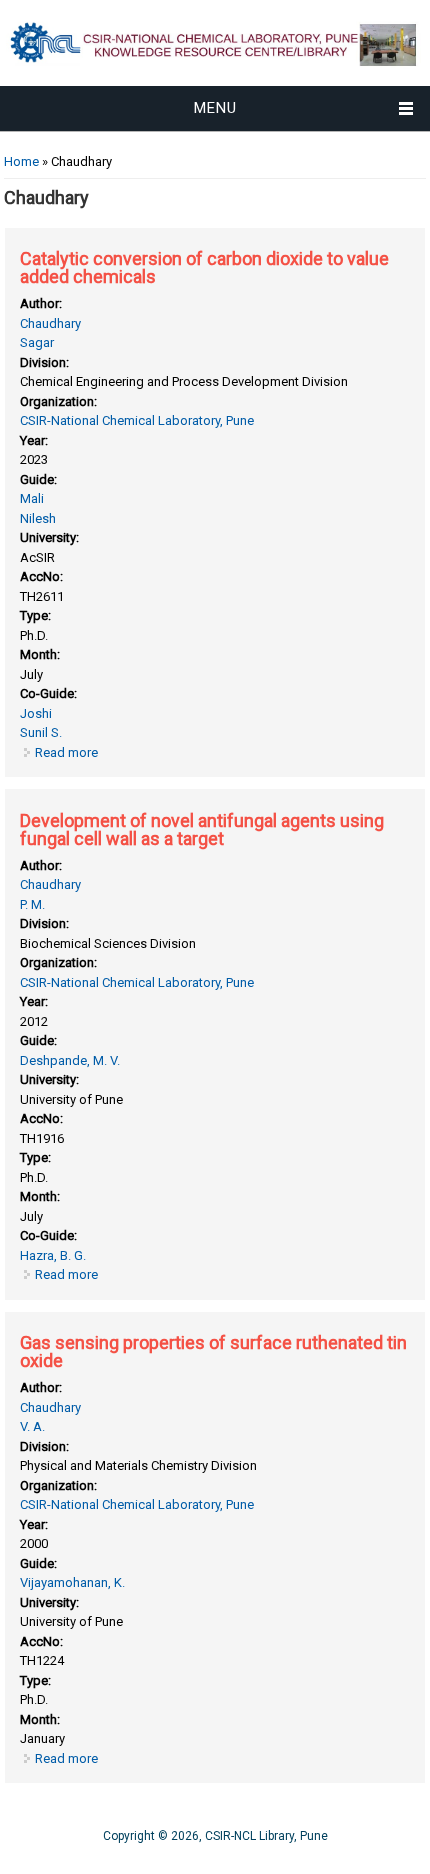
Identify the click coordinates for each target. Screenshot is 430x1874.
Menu (215, 108)
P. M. (32, 904)
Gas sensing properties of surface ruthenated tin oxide (213, 1351)
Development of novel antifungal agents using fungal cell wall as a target (202, 829)
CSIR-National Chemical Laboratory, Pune (137, 420)
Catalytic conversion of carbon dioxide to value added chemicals (204, 267)
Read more (66, 752)
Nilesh (38, 518)
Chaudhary (50, 323)
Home (21, 161)
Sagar (37, 342)
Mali (32, 498)
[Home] (215, 75)
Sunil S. (41, 732)
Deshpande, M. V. (70, 1060)
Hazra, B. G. (53, 1255)
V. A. (32, 1426)
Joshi (36, 713)
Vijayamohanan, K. (72, 1582)
